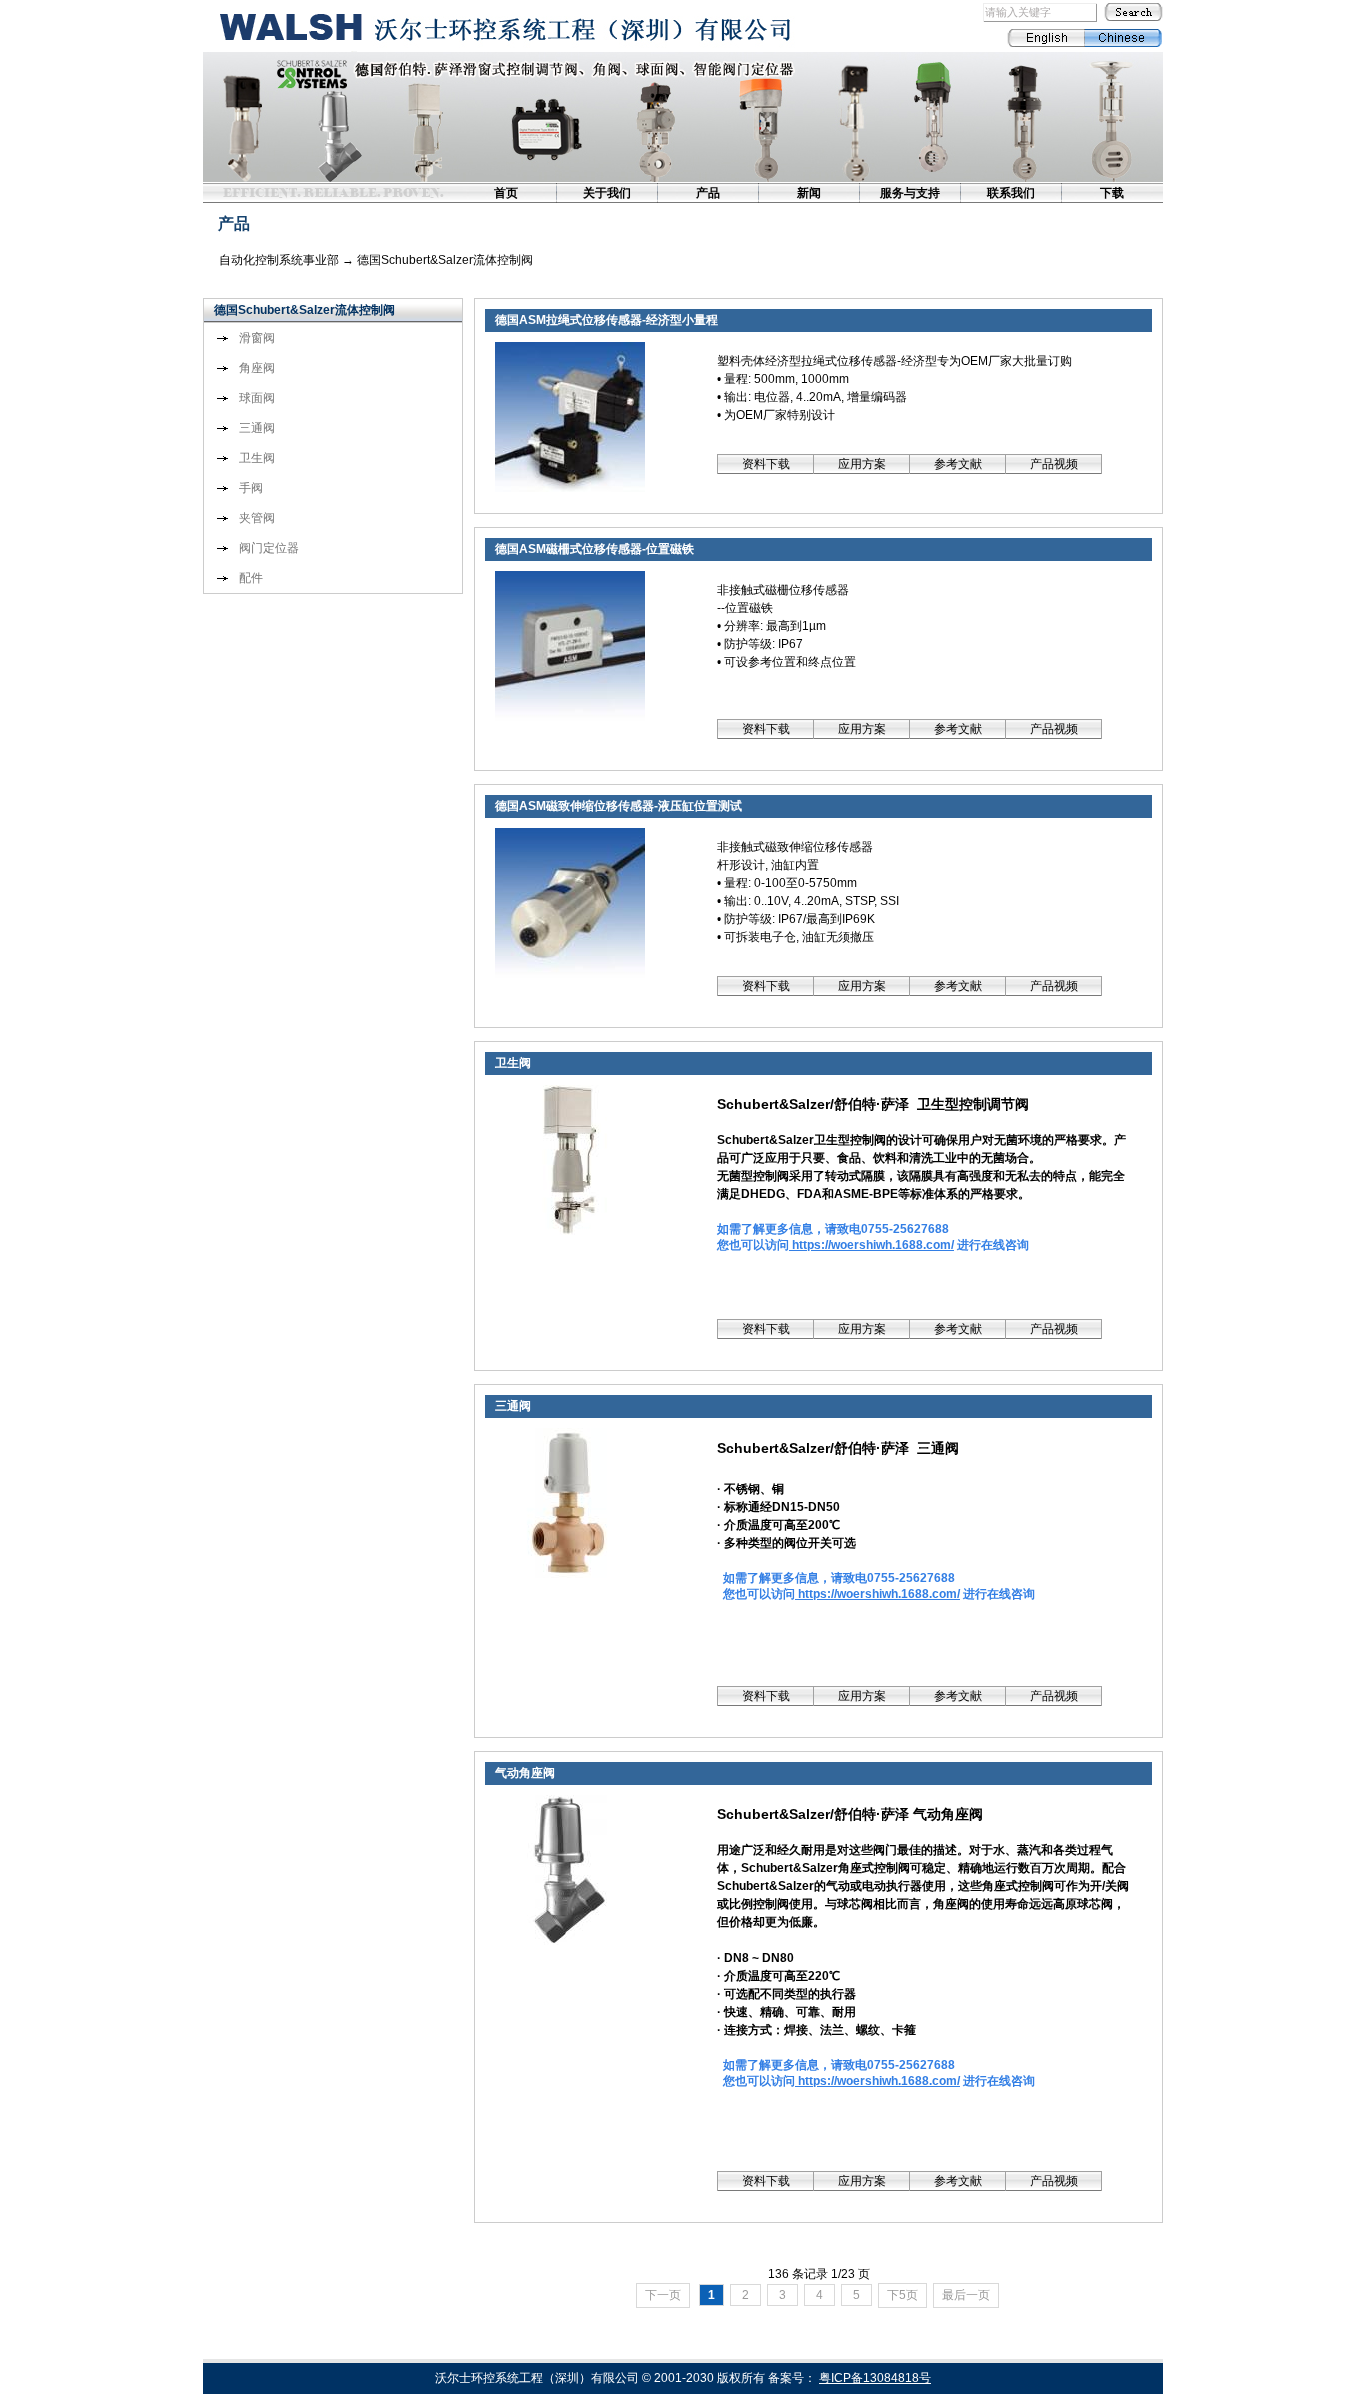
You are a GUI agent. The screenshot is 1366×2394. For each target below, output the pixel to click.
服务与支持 (910, 193)
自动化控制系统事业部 (279, 260)
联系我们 (1011, 193)
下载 (1112, 193)
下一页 (663, 2295)
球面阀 (257, 398)
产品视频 (1054, 464)
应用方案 (862, 464)
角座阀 (257, 368)
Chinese (1123, 38)
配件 (251, 578)
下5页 (902, 2295)
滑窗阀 (257, 338)
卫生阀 (257, 458)
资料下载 (766, 464)
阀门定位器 (269, 548)
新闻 (809, 193)
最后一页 (966, 2295)
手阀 (251, 488)
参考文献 (958, 464)
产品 (708, 193)
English (1045, 38)
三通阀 (257, 428)
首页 (506, 193)
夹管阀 (257, 518)
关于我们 (607, 193)
